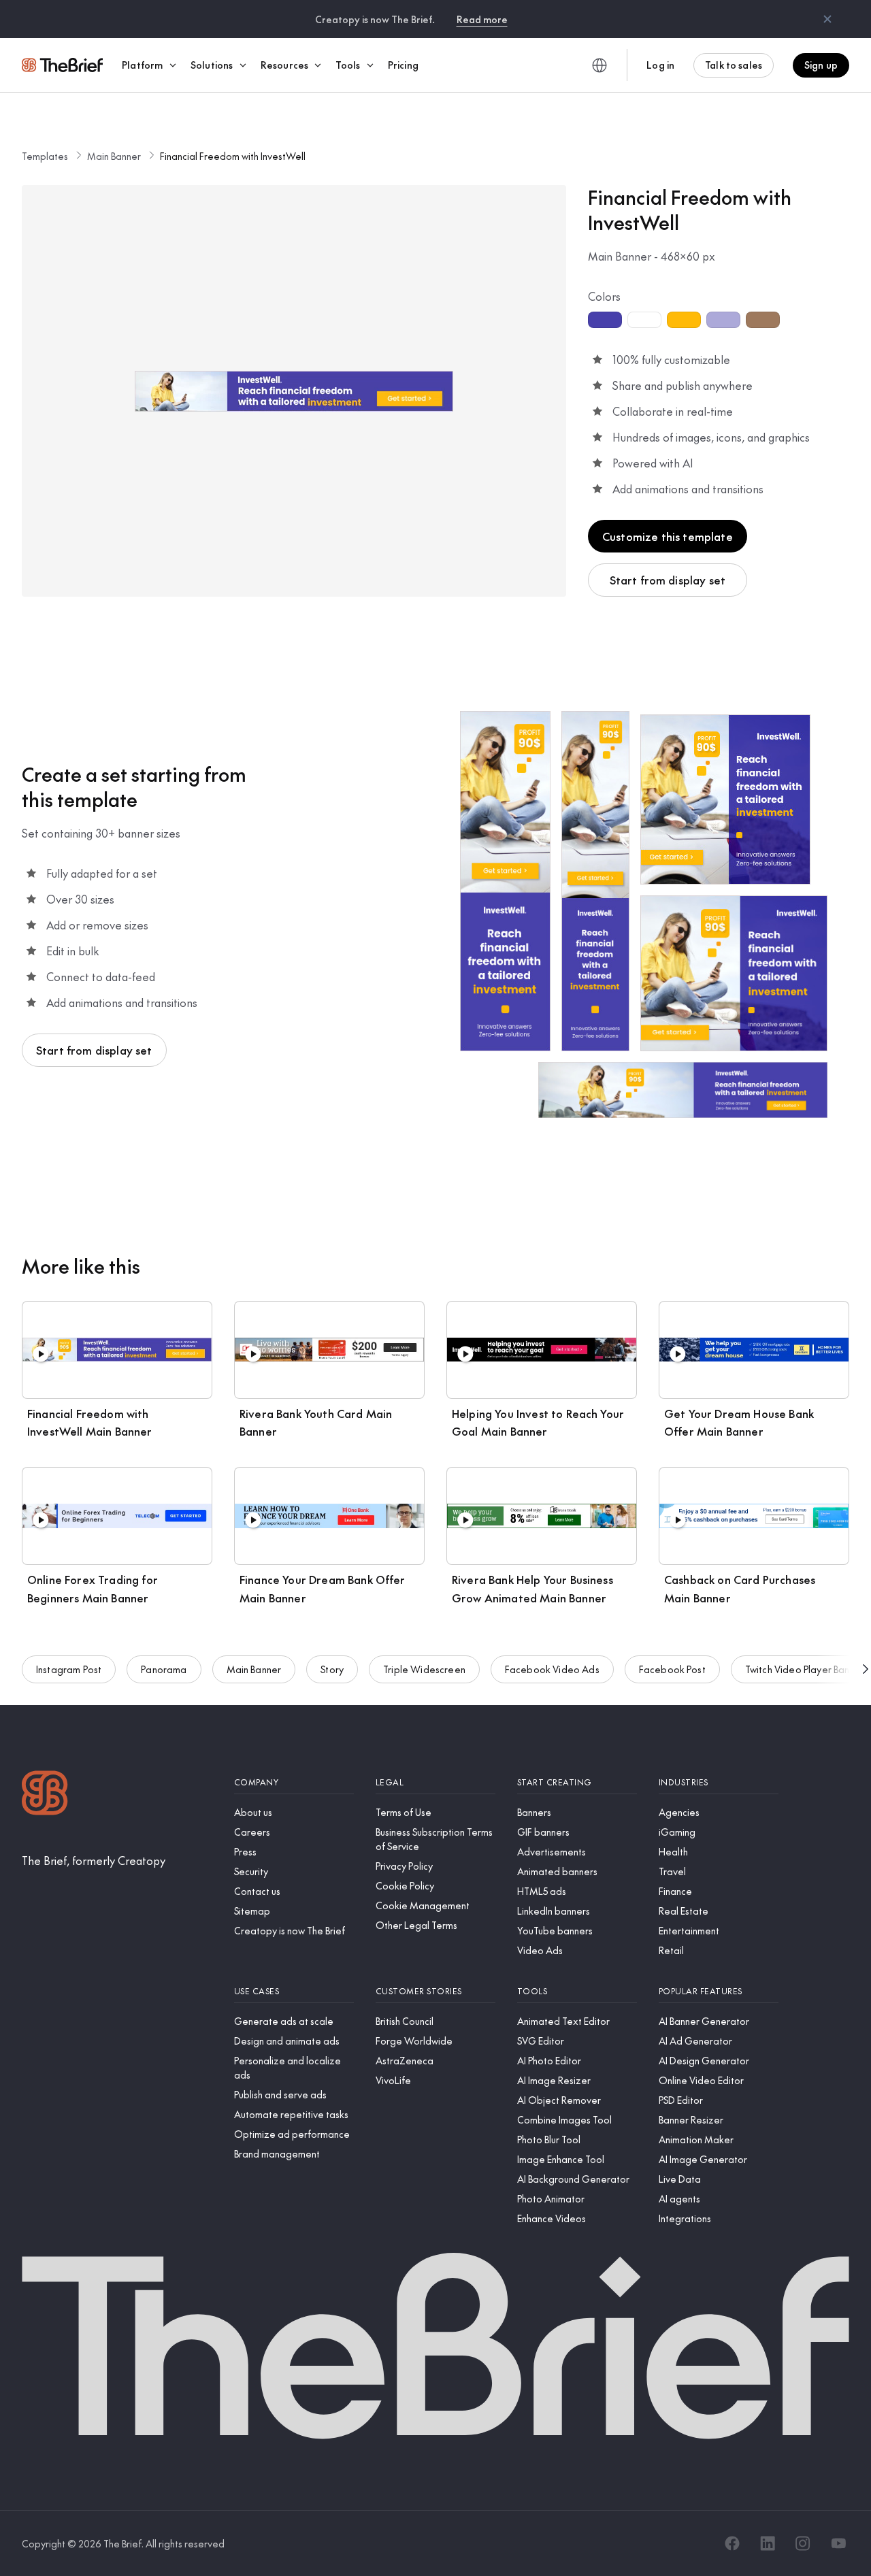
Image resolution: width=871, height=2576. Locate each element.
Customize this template (668, 536)
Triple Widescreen (424, 1669)
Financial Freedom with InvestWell (233, 156)
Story (332, 1669)
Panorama (164, 1669)
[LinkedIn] (768, 2543)
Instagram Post (69, 1669)
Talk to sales (734, 65)
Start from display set (668, 580)
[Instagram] (803, 2543)
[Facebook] (732, 2543)
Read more (482, 19)
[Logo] (45, 1795)
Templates (45, 156)
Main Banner (114, 156)
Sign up (821, 65)
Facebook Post (672, 1669)
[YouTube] (838, 2543)
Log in (660, 65)
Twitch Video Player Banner (805, 1669)
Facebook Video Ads (552, 1669)
